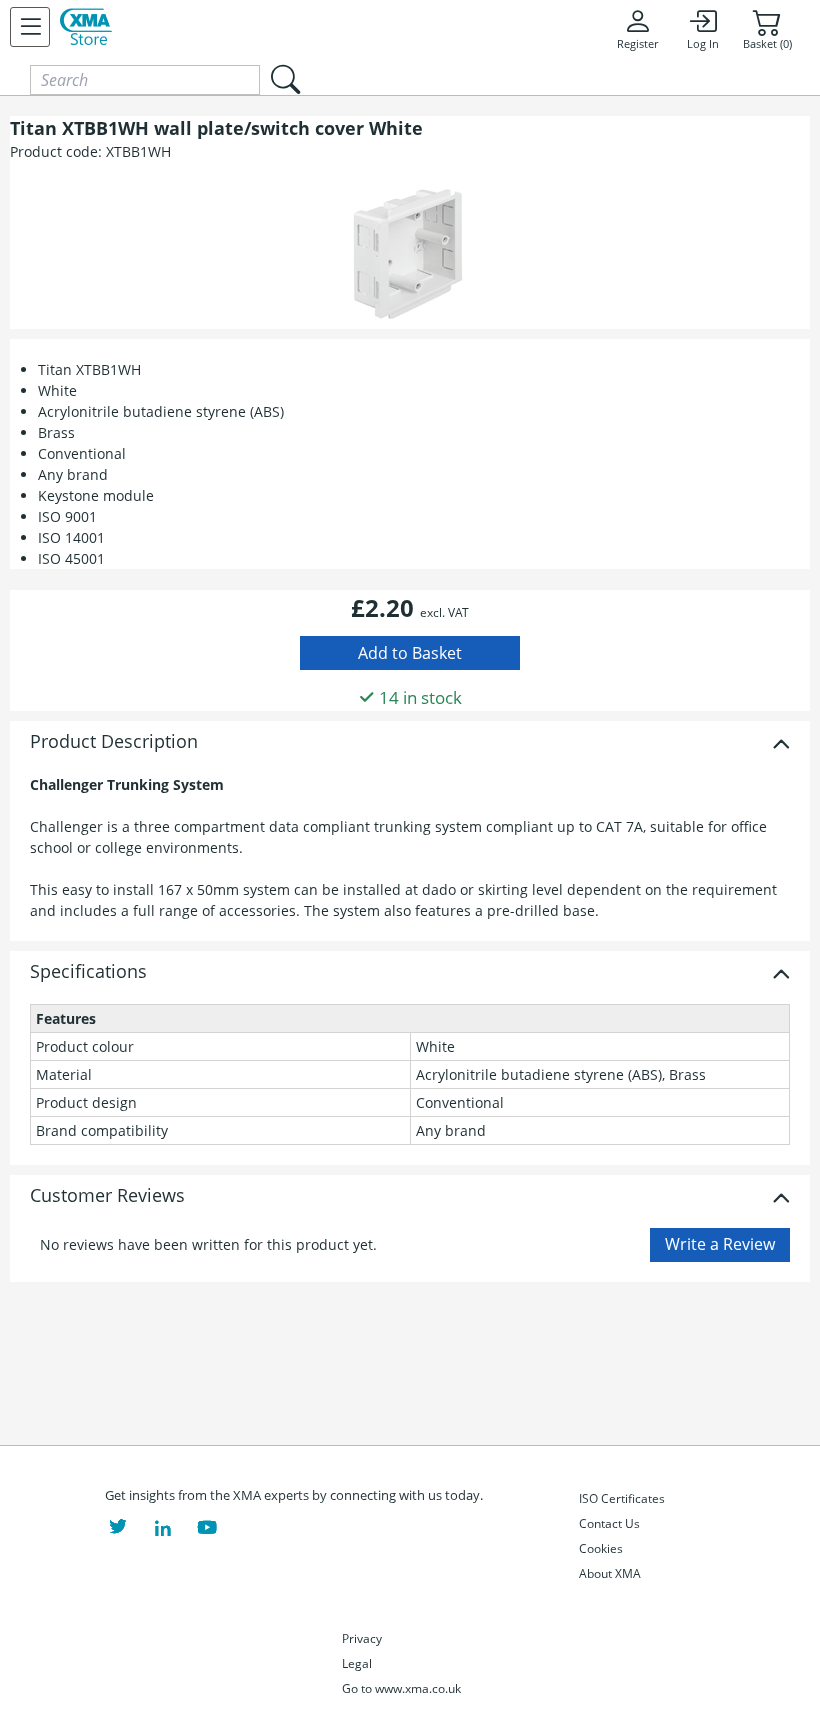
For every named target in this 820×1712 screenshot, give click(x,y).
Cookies (601, 1548)
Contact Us (609, 1523)
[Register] (30, 27)
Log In (703, 44)
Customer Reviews (107, 1196)
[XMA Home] (86, 27)
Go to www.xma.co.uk (401, 1688)
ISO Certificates (622, 1498)
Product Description (114, 742)
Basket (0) (767, 44)
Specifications (88, 972)
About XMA (610, 1573)
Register (637, 44)
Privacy (362, 1638)
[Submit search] (285, 79)
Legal (357, 1663)
